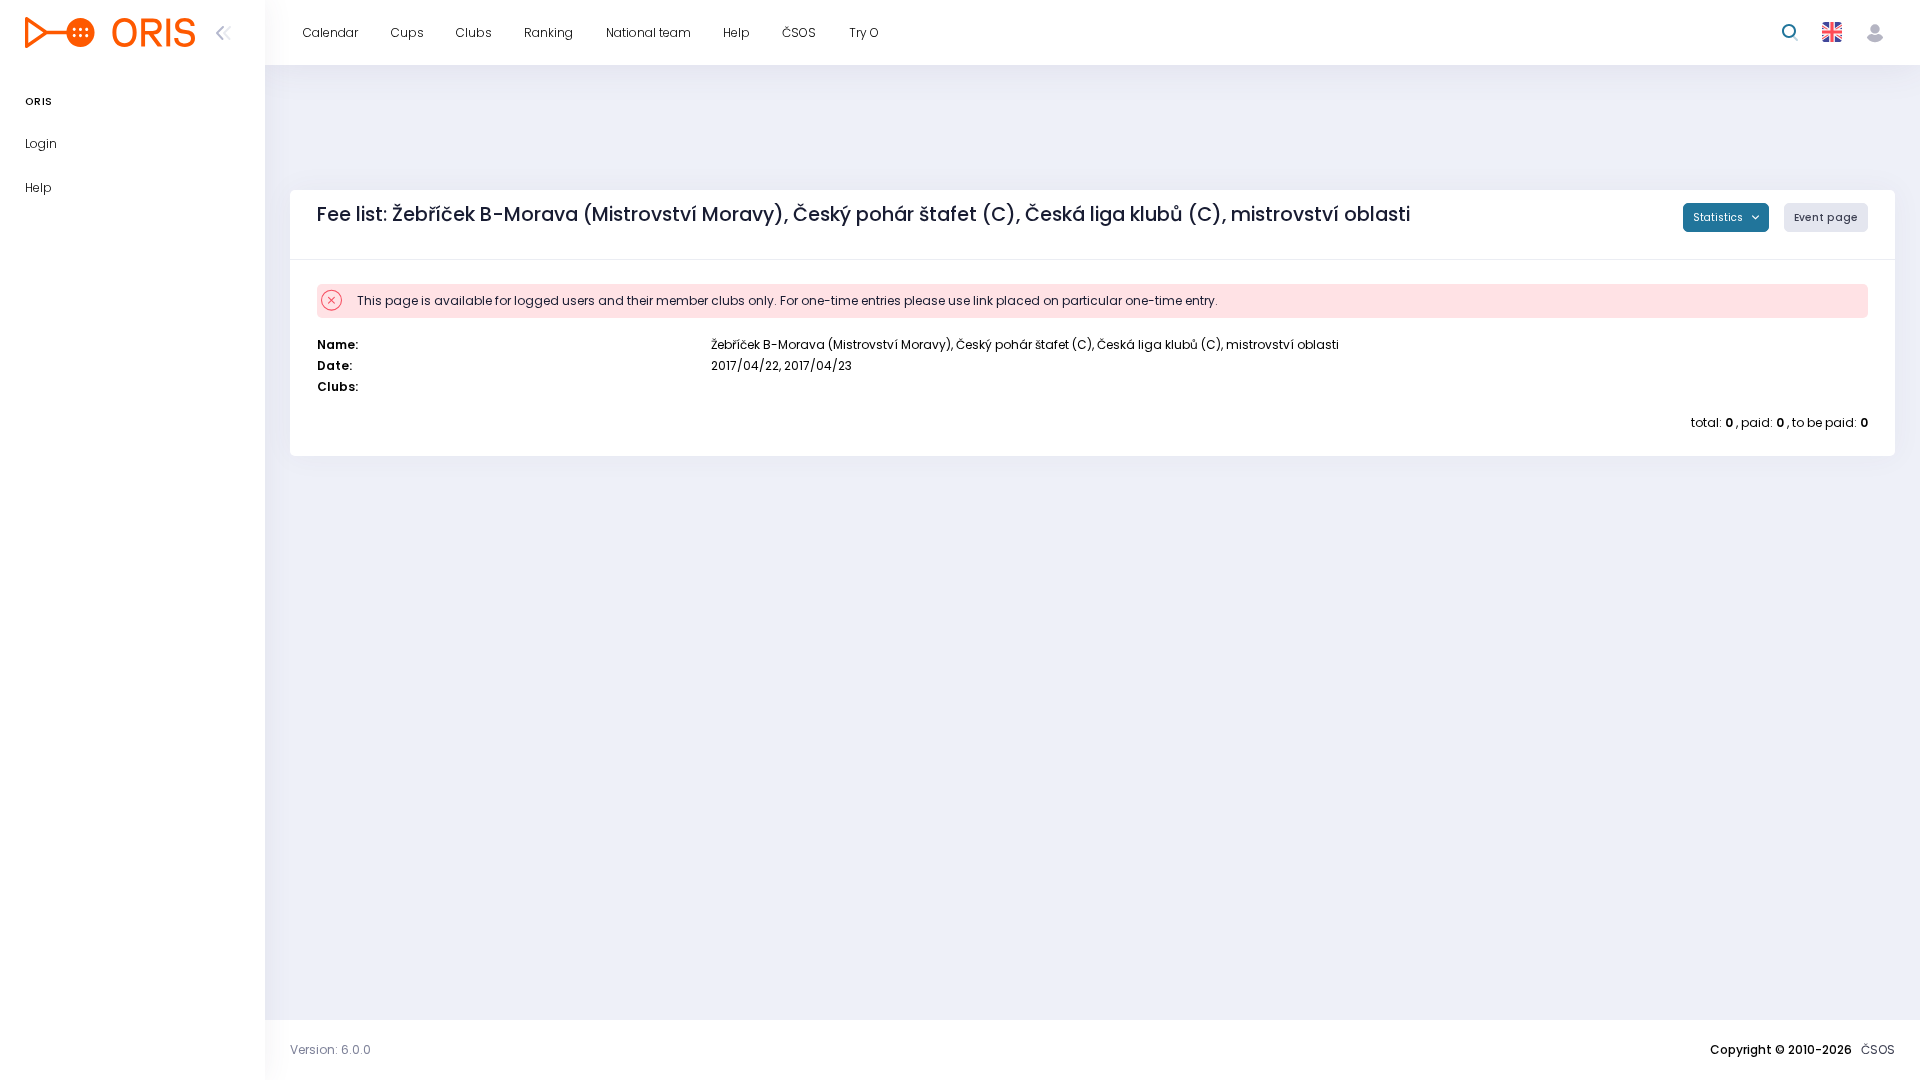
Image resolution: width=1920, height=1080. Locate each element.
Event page (1826, 217)
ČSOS (1878, 1049)
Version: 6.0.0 (330, 1049)
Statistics (1719, 217)
